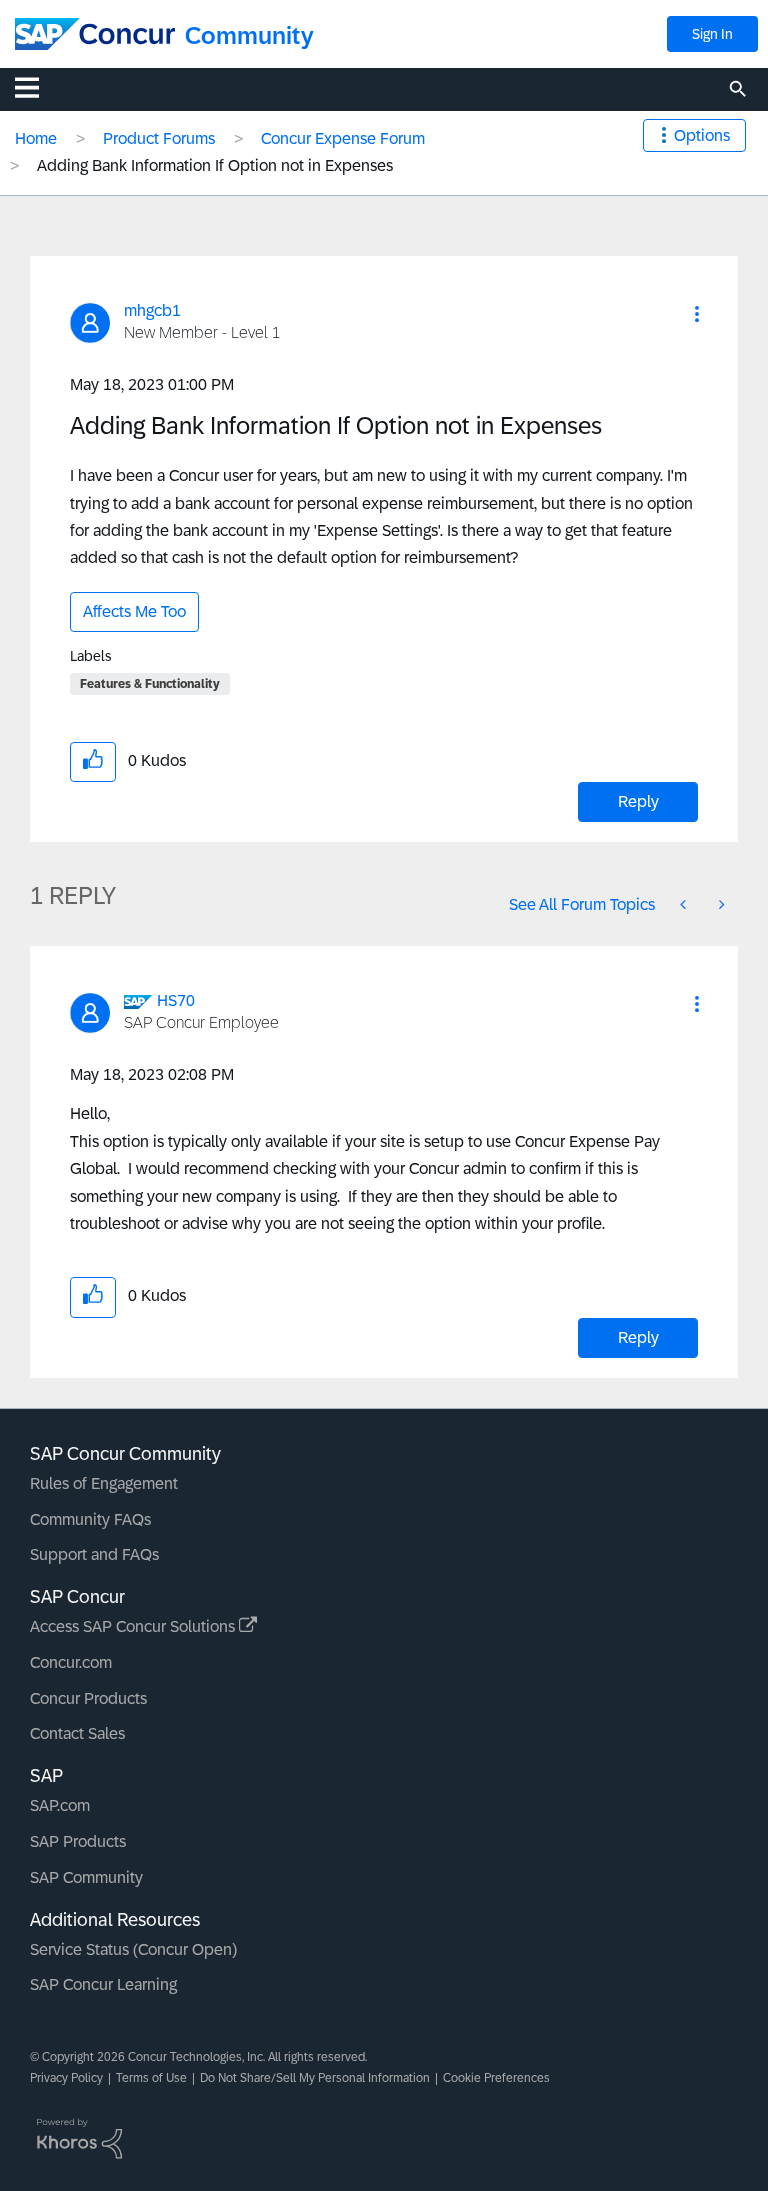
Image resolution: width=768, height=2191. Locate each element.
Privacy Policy (66, 2078)
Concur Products (88, 1698)
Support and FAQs (94, 1554)
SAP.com (60, 1805)
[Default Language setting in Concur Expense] (685, 904)
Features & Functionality (150, 684)
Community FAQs (90, 1519)
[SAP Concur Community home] (95, 34)
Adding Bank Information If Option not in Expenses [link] (215, 165)
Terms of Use (151, 2078)
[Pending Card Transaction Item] (720, 904)
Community (249, 35)
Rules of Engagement (104, 1483)
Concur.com (71, 1662)
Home (36, 138)
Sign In (712, 34)
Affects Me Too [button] (134, 611)
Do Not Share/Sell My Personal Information (315, 2078)
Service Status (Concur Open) (133, 1949)
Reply (638, 801)
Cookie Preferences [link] (496, 2078)
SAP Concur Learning (103, 1984)
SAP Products (78, 1841)
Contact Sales (77, 1733)
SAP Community (86, 1877)
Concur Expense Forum (343, 138)
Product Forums (159, 138)
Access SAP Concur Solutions (134, 1626)
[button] (697, 314)
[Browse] (37, 87)
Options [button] (702, 135)
